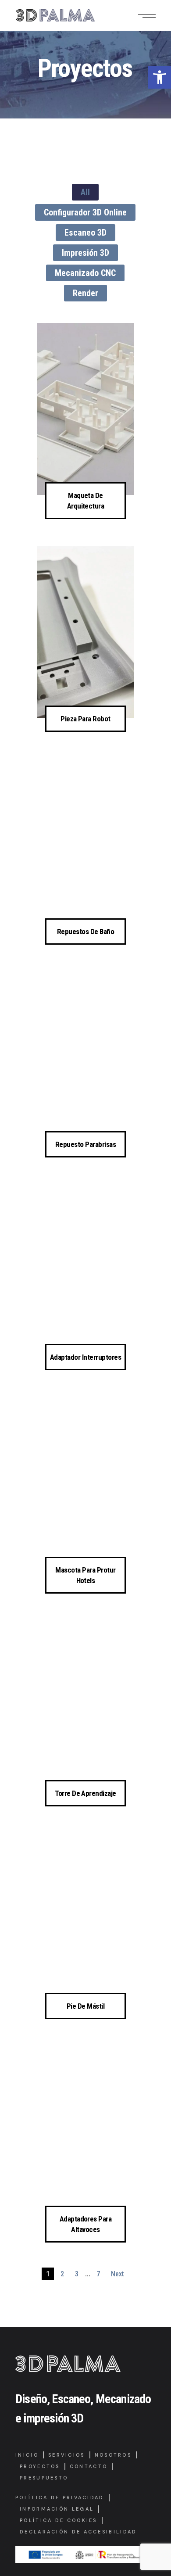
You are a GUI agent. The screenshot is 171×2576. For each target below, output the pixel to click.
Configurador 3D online (85, 212)
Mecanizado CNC (85, 273)
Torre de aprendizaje (85, 1793)
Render (85, 293)
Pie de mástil (85, 2006)
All (85, 192)
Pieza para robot (85, 719)
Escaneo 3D (85, 233)
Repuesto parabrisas (85, 1144)
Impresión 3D (85, 253)
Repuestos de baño (85, 932)
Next (118, 2274)
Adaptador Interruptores (85, 1357)
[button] (160, 77)
